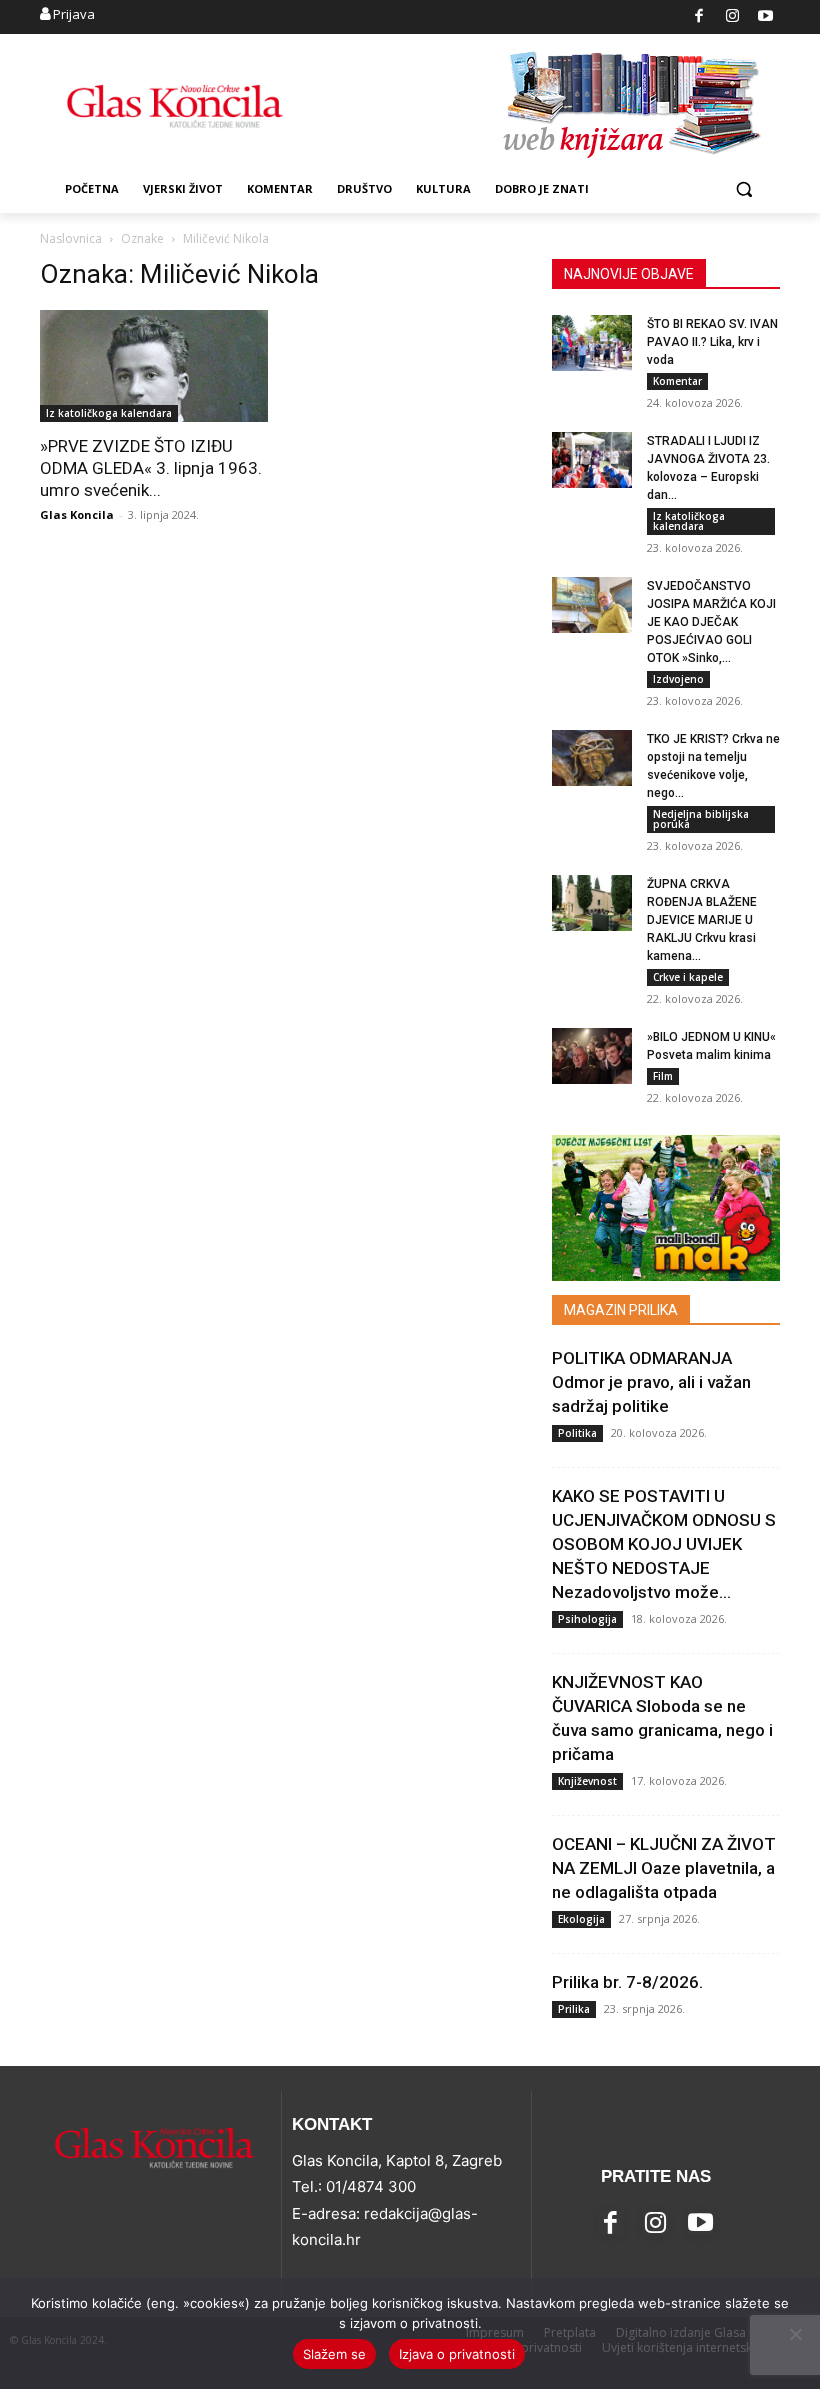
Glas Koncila (77, 514)
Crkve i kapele (688, 977)
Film (663, 1076)
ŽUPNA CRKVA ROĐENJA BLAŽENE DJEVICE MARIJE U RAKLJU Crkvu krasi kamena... (702, 920)
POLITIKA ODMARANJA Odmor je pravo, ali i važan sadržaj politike (651, 1382)
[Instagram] (732, 17)
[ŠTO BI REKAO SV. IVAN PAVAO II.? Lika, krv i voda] (592, 343)
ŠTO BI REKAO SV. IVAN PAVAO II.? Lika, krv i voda (712, 342)
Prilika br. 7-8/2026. (627, 1982)
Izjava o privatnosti (457, 2354)
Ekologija (581, 1919)
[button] (743, 189)
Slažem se (334, 2354)
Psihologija (587, 1619)
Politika (577, 1433)
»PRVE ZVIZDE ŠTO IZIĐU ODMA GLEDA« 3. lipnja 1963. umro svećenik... (151, 468)
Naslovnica (71, 238)
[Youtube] (766, 17)
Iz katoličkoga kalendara (109, 413)
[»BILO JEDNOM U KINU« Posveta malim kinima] (592, 1056)
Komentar (677, 381)
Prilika (574, 2009)
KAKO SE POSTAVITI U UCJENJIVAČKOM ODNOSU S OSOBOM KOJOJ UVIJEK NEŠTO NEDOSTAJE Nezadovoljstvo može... (664, 1544)
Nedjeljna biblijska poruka (701, 819)
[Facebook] (699, 17)
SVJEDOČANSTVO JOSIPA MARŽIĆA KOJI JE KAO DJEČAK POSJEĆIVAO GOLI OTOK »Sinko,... (711, 622)
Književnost (587, 1781)
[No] (795, 2334)
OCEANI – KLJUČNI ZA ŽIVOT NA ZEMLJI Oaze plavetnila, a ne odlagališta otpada (664, 1868)
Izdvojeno (678, 679)
